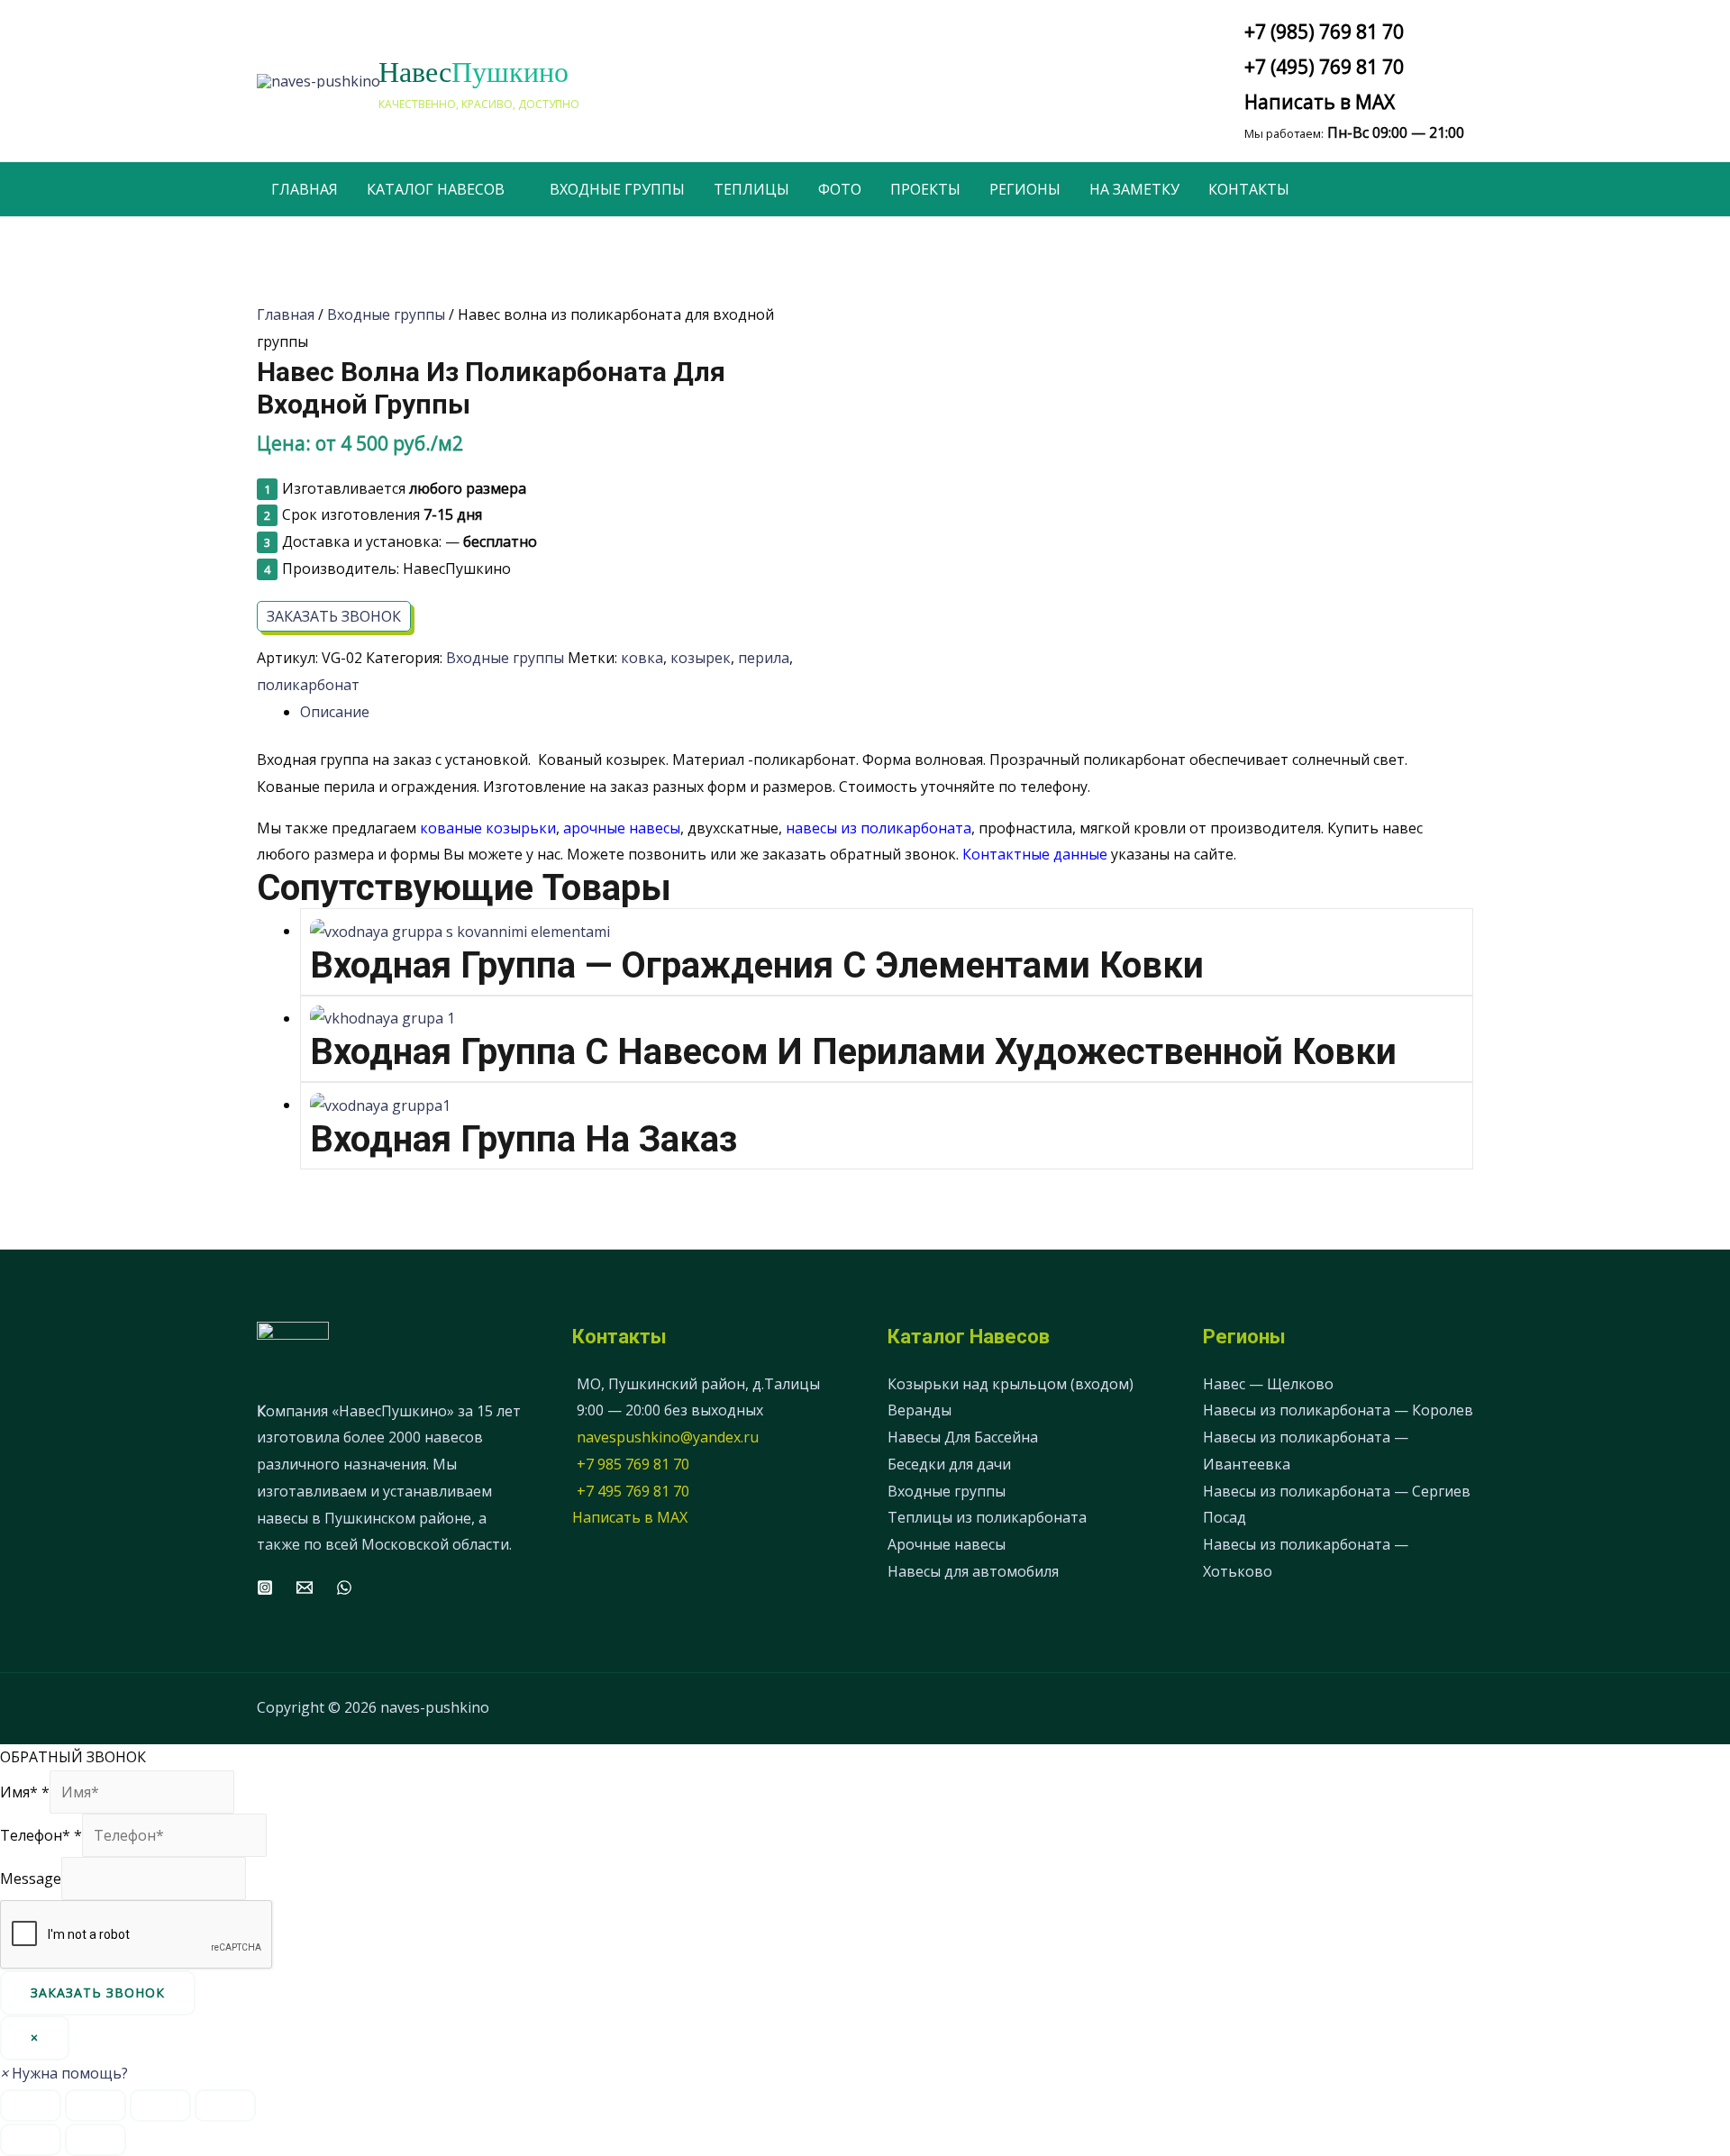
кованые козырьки (488, 828)
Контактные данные (1035, 854)
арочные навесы (622, 828)
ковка (642, 658)
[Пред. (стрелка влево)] (31, 2140)
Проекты (925, 189)
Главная (305, 189)
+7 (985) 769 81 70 (1324, 32)
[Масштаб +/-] (225, 2106)
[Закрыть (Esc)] (31, 2106)
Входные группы (617, 189)
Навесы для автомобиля (973, 1571)
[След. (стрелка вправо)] (96, 2140)
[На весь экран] (160, 2106)
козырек (701, 658)
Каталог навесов (436, 189)
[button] (64, 2073)
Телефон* (41, 1835)
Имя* (25, 1792)
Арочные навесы (947, 1544)
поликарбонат (308, 685)
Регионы (1025, 189)
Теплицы (751, 189)
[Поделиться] (96, 2106)
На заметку (1134, 189)
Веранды (920, 1410)
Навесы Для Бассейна (963, 1437)
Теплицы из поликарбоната (987, 1517)
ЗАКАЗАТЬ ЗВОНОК (334, 616)
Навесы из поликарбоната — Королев (1338, 1410)
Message (31, 1879)
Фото (840, 189)
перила (764, 658)
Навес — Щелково (1268, 1384)
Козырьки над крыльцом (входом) (1011, 1384)
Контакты (1249, 189)
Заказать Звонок (98, 1992)
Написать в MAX (1320, 102)
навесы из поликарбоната (879, 828)
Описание (335, 712)
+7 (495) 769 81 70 (1324, 67)
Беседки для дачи (949, 1464)
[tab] (887, 713)
